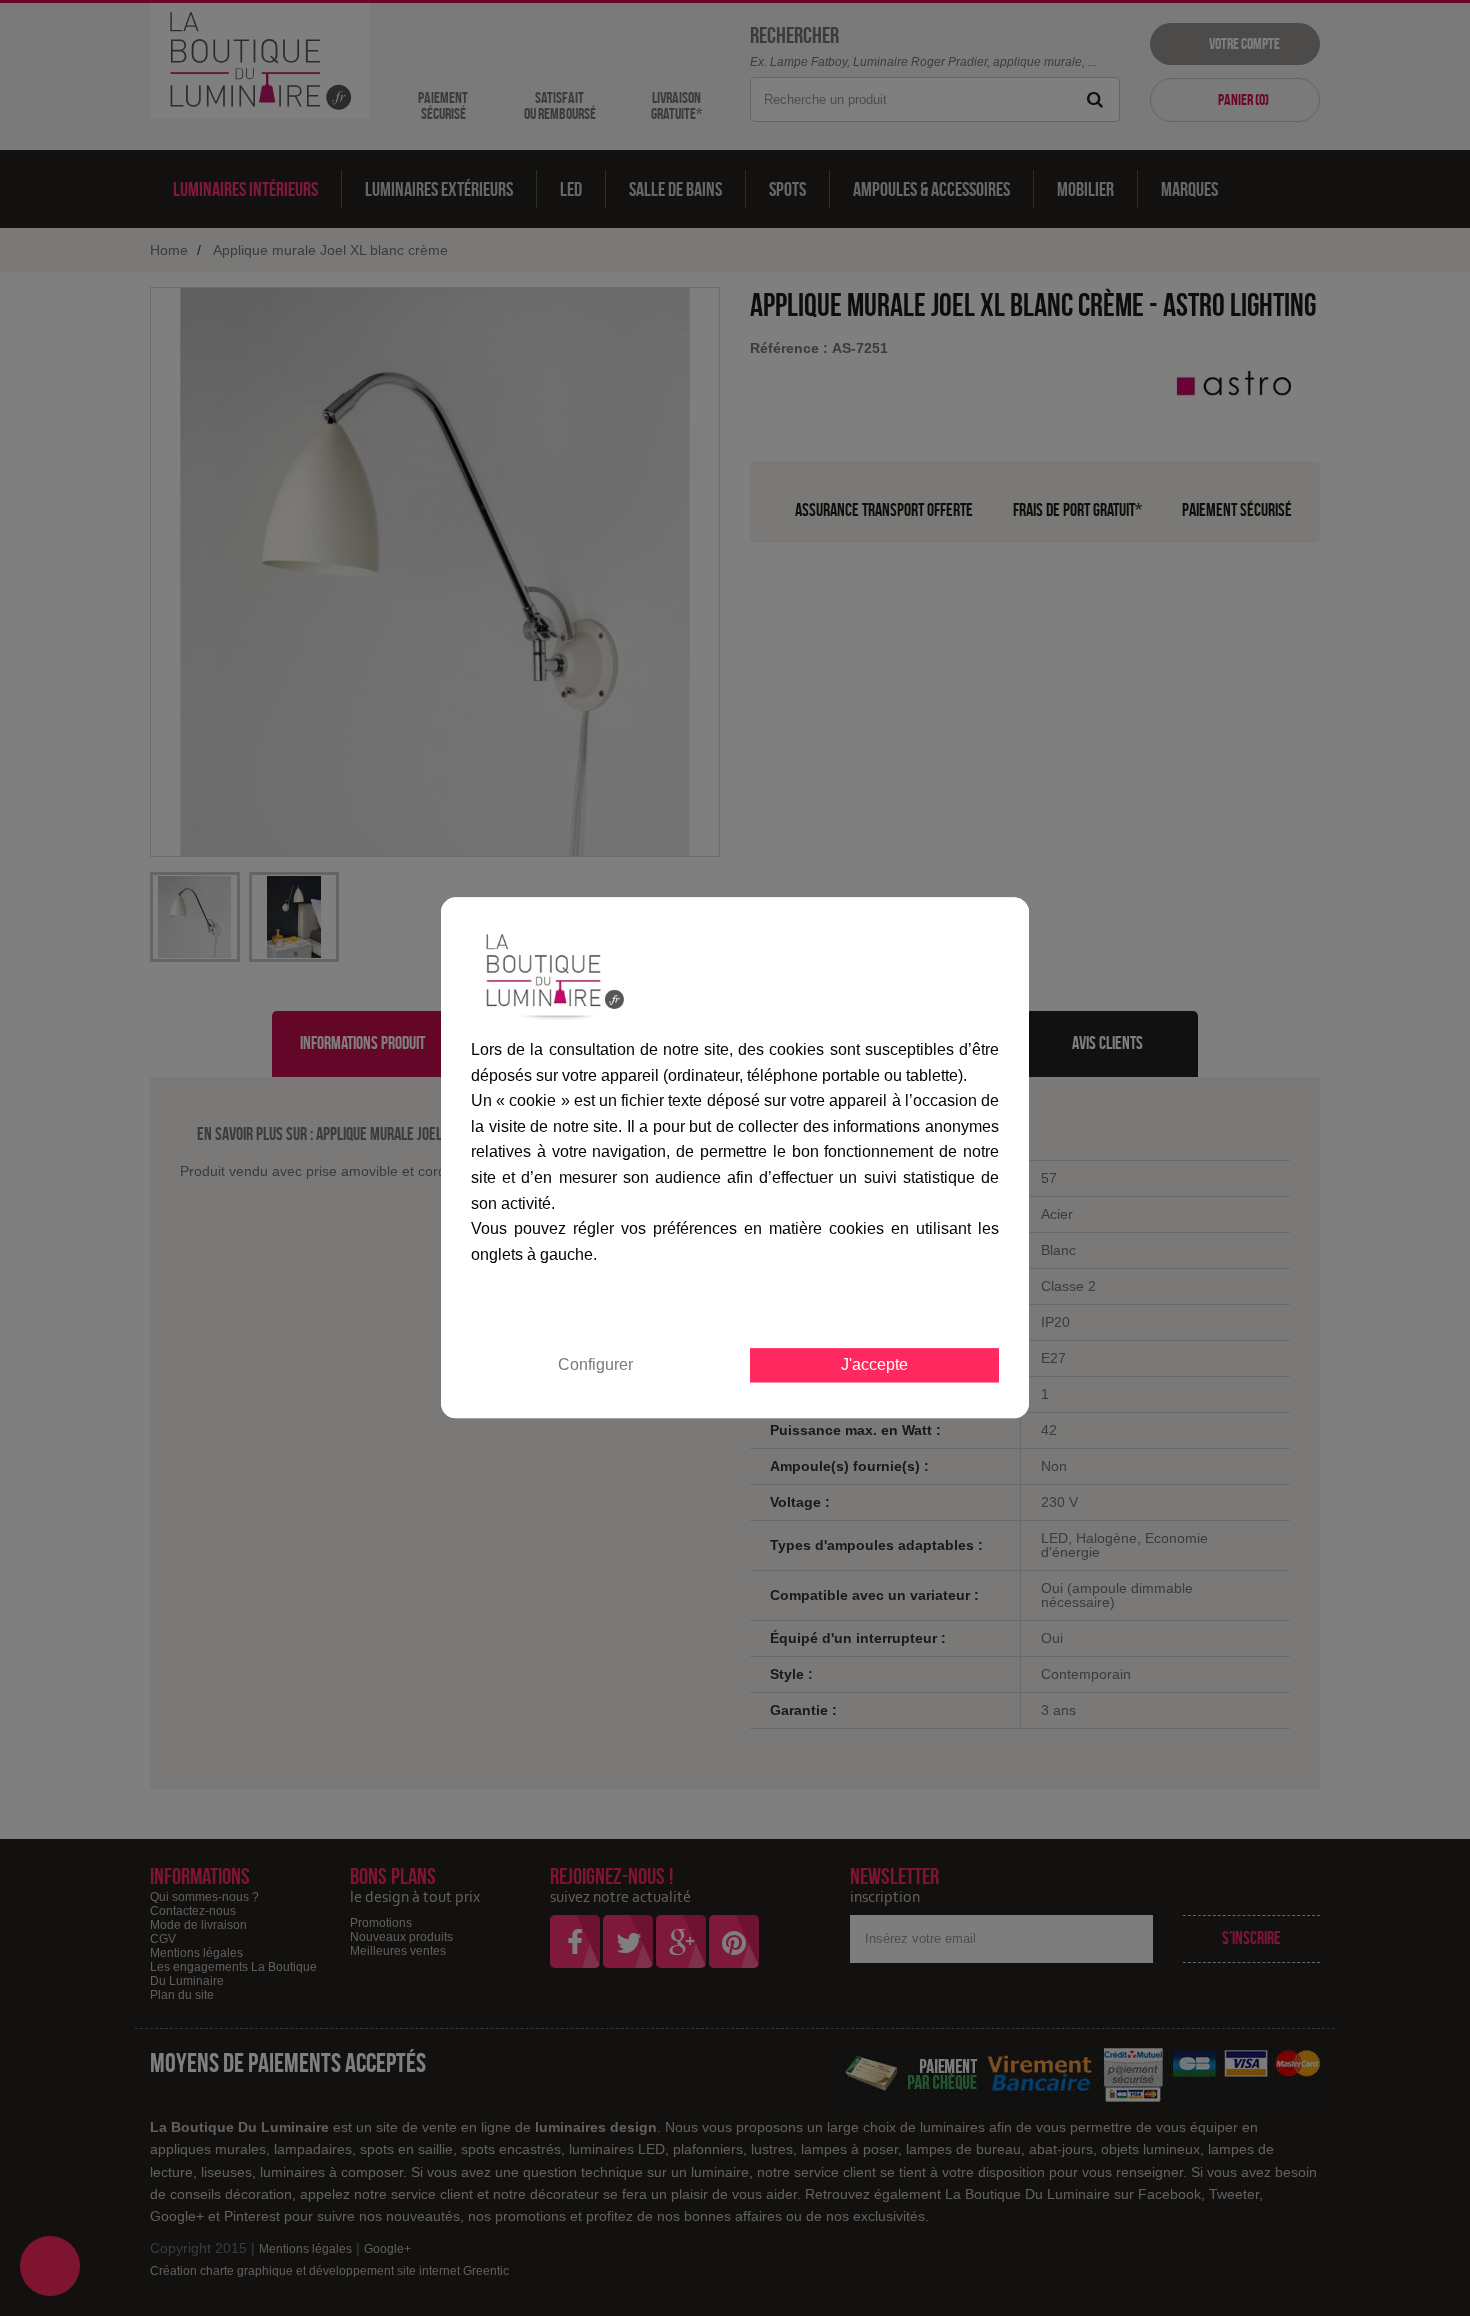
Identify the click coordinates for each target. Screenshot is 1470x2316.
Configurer (595, 1365)
